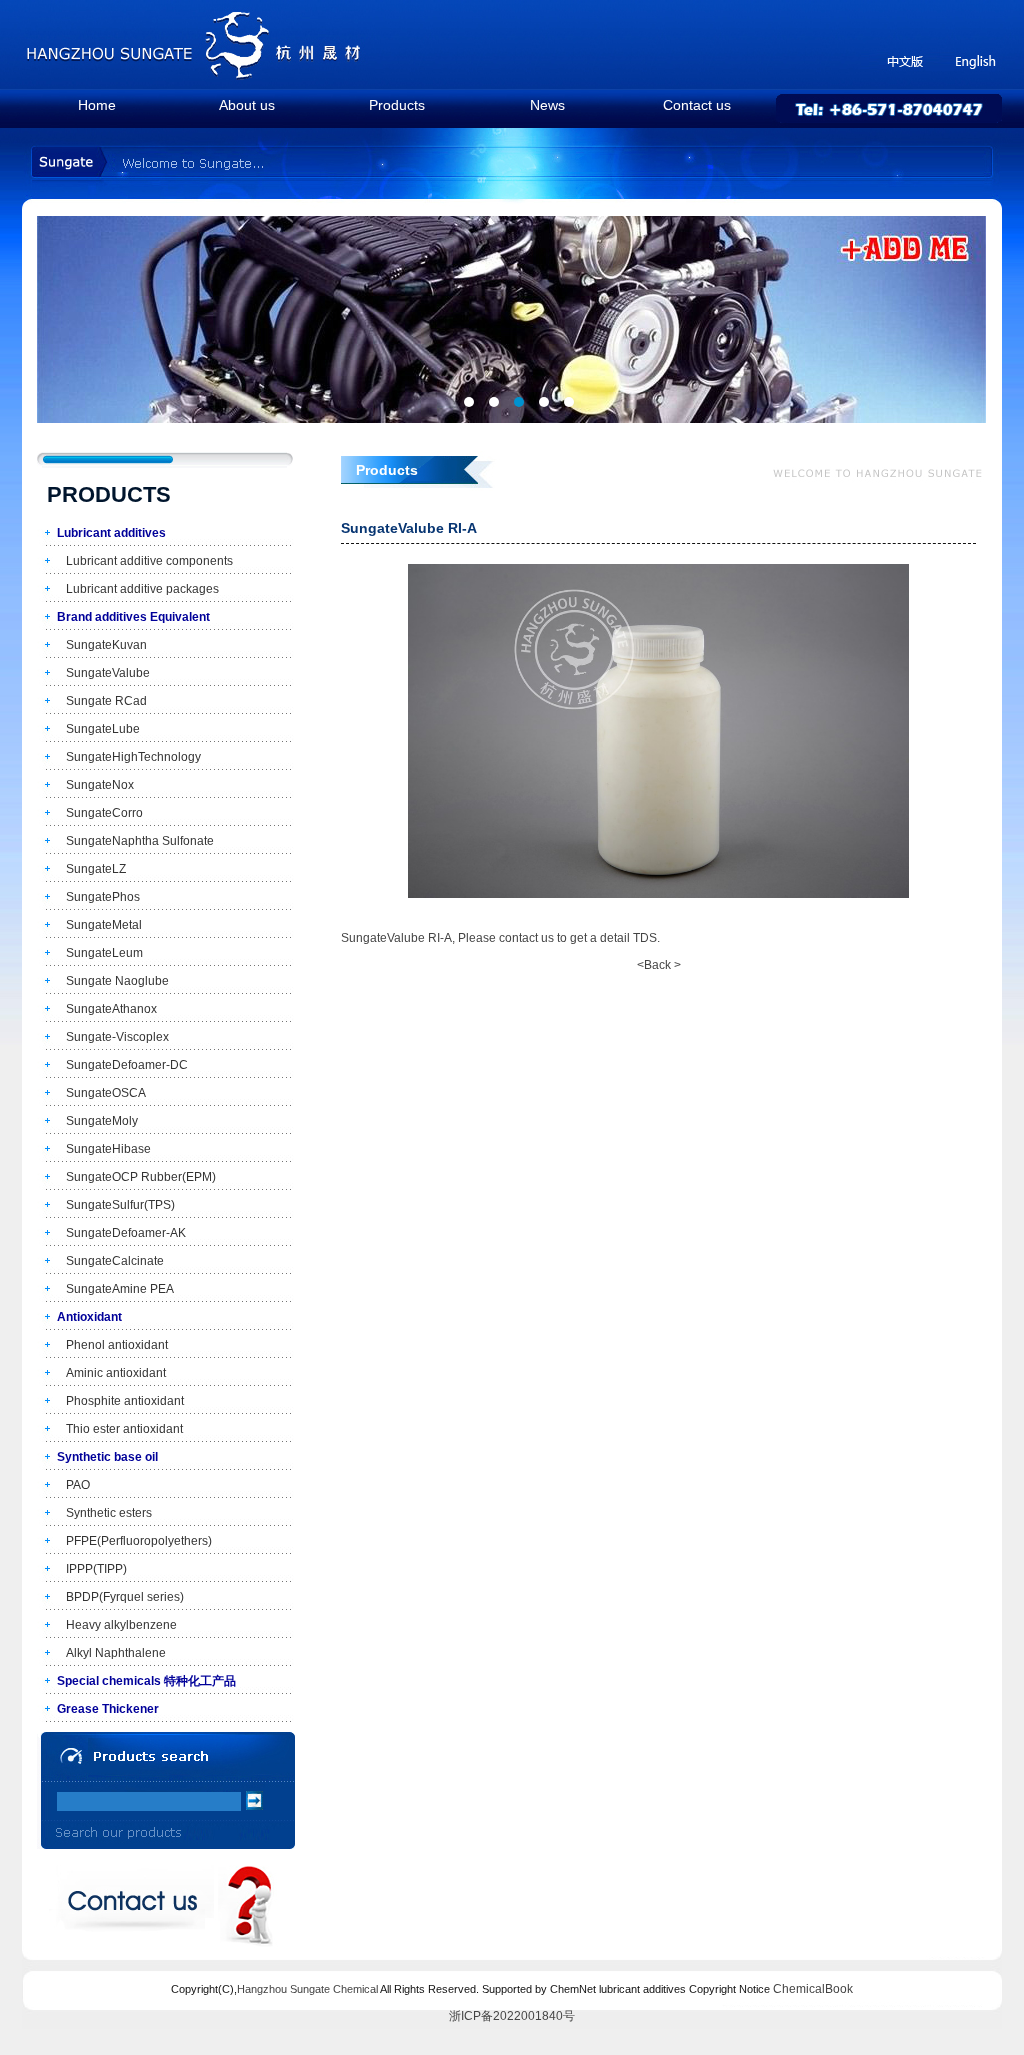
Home (97, 105)
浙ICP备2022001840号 (512, 2016)
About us (247, 105)
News (547, 105)
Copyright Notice (729, 1989)
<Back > (659, 965)
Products (397, 105)
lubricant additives (642, 1989)
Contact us (697, 105)
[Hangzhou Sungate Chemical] (195, 75)
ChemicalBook (813, 1989)
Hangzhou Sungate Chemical (307, 1989)
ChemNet (573, 1989)
